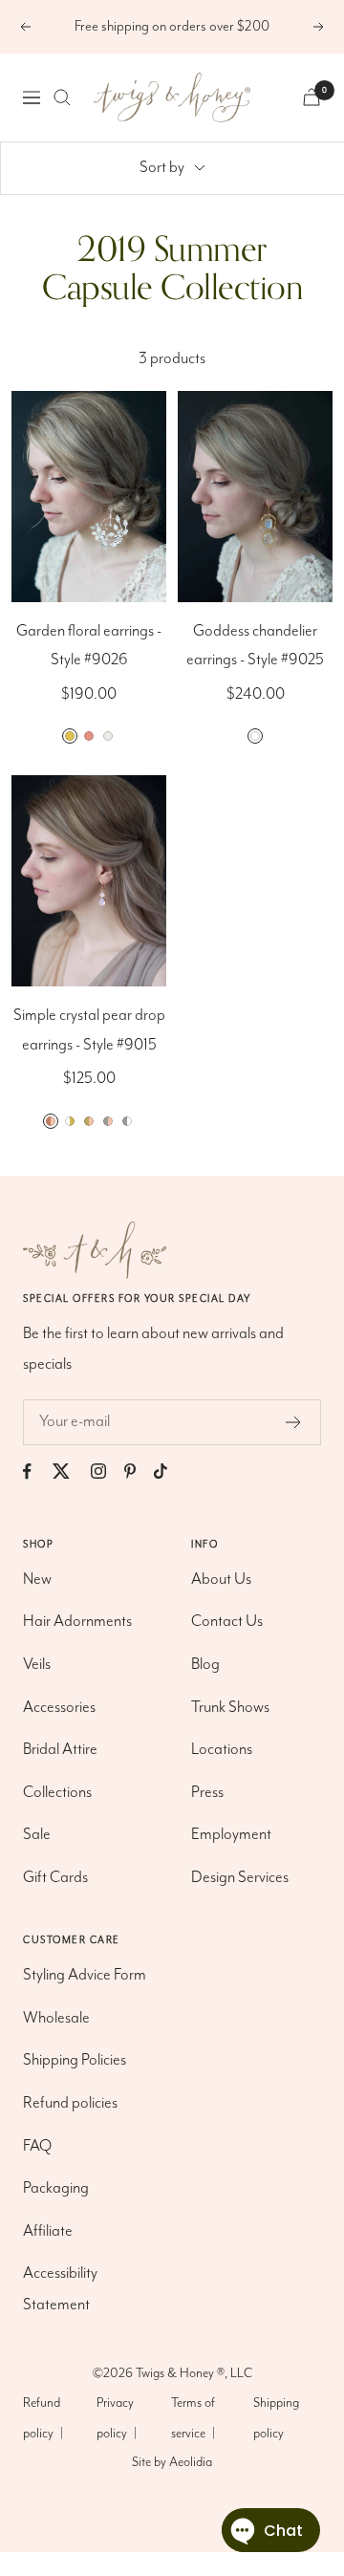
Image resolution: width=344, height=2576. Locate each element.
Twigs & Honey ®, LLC (194, 2373)
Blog (205, 1665)
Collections (57, 1793)
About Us (221, 1580)
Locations (222, 1750)
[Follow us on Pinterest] (139, 1472)
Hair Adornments (77, 1622)
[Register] (294, 1422)
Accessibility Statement (60, 2289)
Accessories (59, 1708)
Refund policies (70, 2103)
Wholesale (56, 2018)
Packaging (56, 2188)
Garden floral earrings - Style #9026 (89, 646)
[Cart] (312, 97)
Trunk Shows (230, 1708)
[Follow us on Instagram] (107, 1472)
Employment (231, 1835)
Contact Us (227, 1622)
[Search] (62, 97)
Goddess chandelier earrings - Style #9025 (255, 646)
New (37, 1580)
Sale (37, 1835)
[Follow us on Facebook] (36, 1472)
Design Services (240, 1878)
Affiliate (48, 2231)
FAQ (37, 2146)
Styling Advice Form (85, 1975)
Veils (37, 1665)
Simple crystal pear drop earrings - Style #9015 (89, 1030)
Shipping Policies (75, 2060)
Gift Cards (55, 1878)
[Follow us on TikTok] (170, 1472)
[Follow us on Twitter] (70, 1472)
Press (207, 1793)
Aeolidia (191, 2462)
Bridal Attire (60, 1750)
